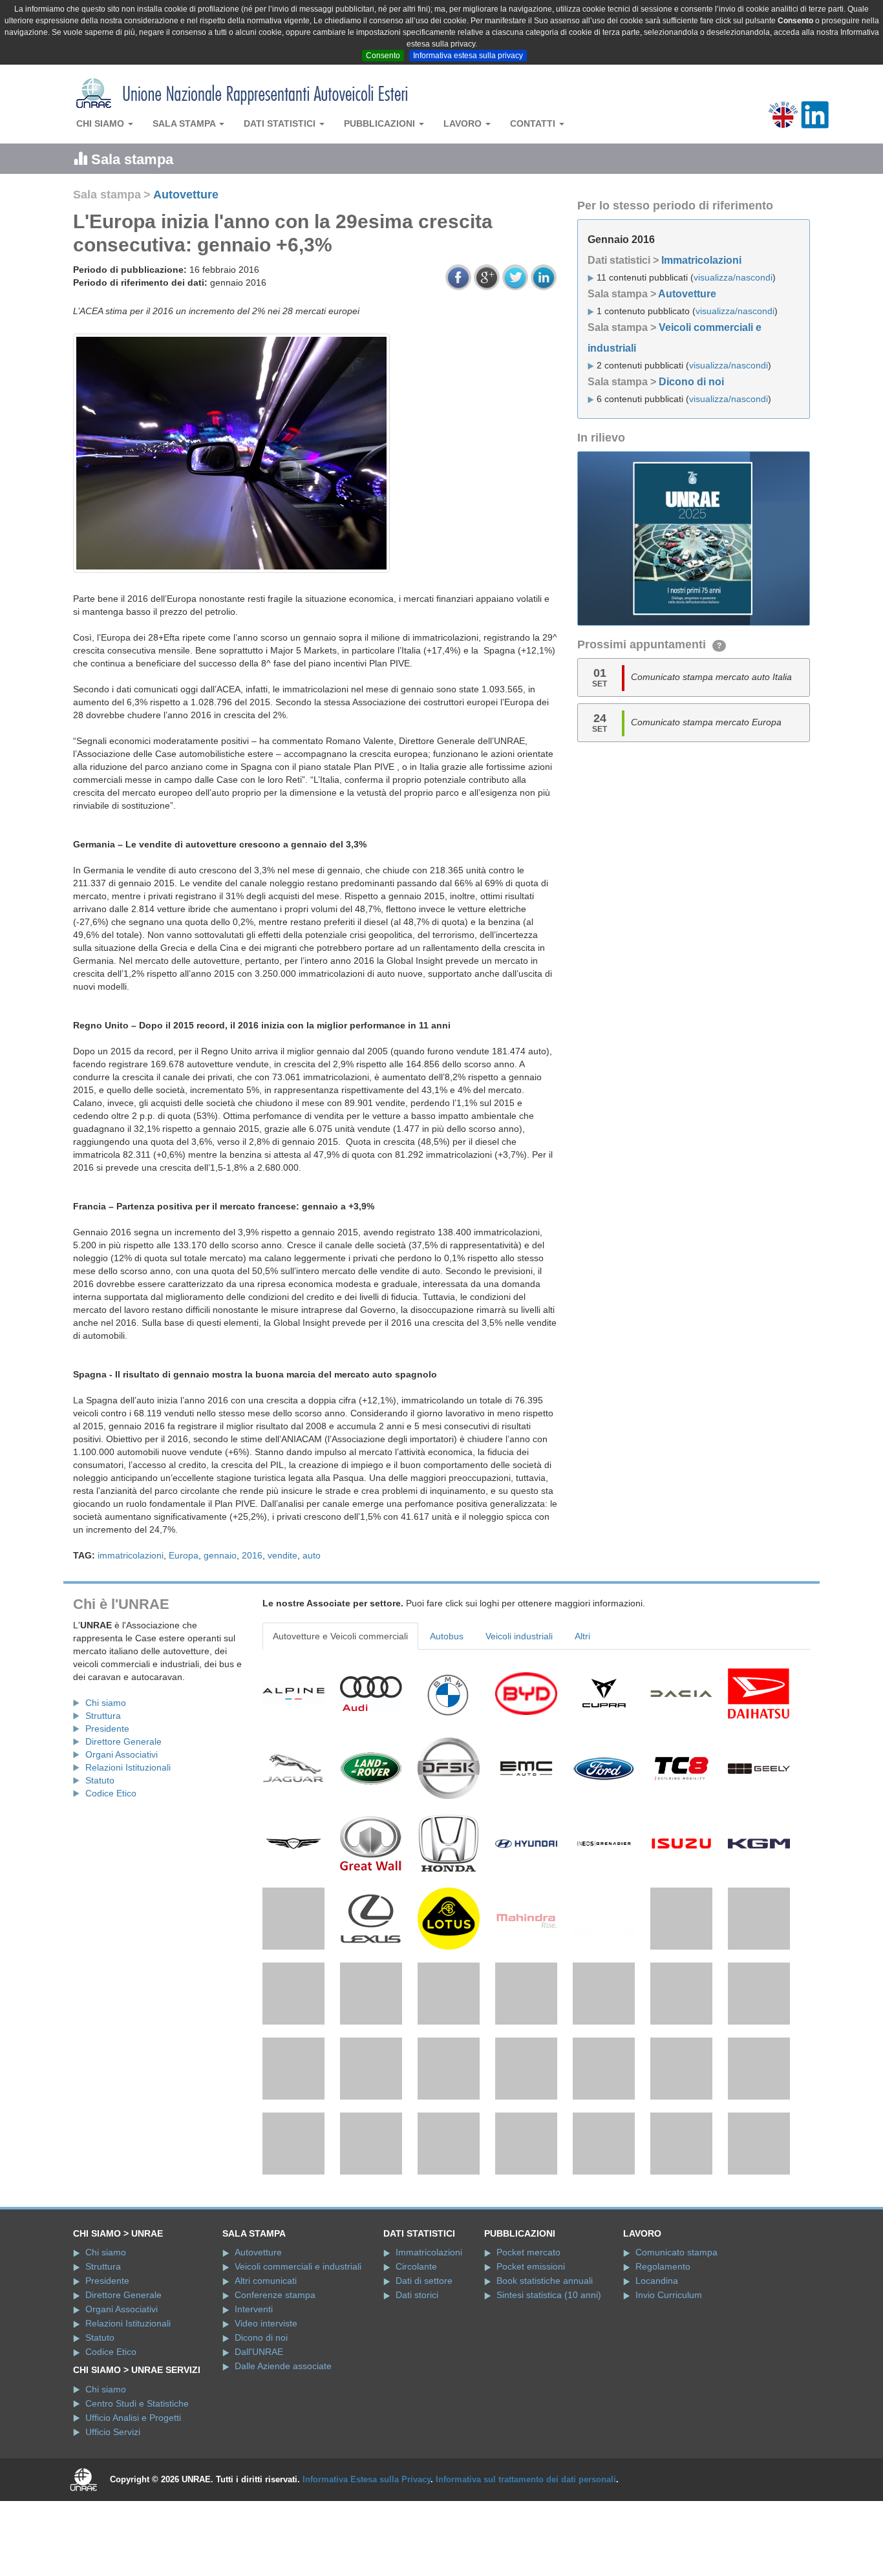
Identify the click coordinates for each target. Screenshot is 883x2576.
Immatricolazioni (701, 260)
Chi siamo (101, 123)
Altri (582, 1636)
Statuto (100, 1780)
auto (312, 1555)
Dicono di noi (691, 382)
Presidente (107, 1729)
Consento (383, 56)
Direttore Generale (123, 1741)
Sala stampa (185, 123)
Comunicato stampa (676, 2327)
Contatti (534, 123)
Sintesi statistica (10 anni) (549, 2370)
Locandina (657, 2356)
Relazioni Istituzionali (128, 1767)
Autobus (447, 1636)
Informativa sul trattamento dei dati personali (526, 2554)
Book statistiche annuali (545, 2356)
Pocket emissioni (531, 2341)
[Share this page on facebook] (458, 277)
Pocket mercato (528, 2327)
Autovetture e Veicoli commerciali (340, 1636)
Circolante (416, 2341)
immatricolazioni (131, 1555)
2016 (252, 1555)
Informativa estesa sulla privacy (468, 56)
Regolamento (663, 2341)
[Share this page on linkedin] (544, 277)
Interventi (254, 2384)
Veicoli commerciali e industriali (298, 2341)
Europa (184, 1555)
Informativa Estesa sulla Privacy (367, 2554)
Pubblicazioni (381, 123)
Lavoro (464, 123)
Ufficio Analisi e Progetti (133, 2493)
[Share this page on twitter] (515, 277)
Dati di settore (424, 2356)
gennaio (220, 1555)
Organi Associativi (122, 1754)
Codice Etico (111, 1793)
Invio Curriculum (669, 2370)
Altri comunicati (266, 2356)
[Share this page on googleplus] (487, 277)
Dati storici (417, 2370)
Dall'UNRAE (259, 2427)
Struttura (103, 1716)
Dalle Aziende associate (283, 2441)
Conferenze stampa (275, 2370)
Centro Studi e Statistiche (137, 2478)
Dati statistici (281, 123)
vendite (282, 1555)
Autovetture (186, 195)
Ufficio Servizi (113, 2507)
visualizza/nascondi (733, 277)
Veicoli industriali (519, 1636)
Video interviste (266, 2398)
